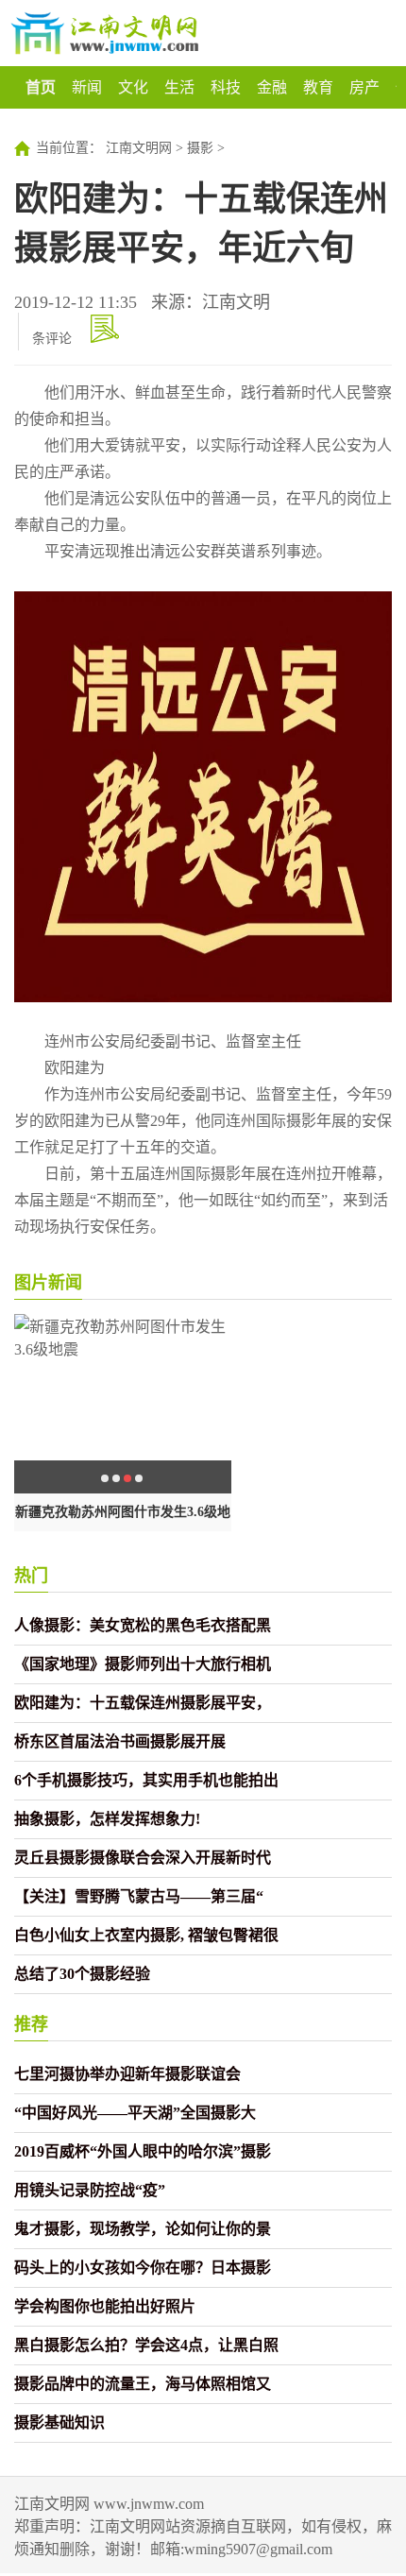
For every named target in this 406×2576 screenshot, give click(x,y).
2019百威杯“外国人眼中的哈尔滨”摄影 (143, 2151)
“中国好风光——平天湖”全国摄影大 (135, 2113)
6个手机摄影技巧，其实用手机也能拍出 (146, 1780)
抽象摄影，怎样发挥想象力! (107, 1819)
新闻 (87, 87)
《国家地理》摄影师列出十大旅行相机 (143, 1664)
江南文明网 (139, 148)
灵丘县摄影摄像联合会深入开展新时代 (143, 1858)
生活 (179, 87)
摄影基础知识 (59, 2422)
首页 (41, 87)
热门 (31, 1576)
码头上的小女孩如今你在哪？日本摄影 (143, 2268)
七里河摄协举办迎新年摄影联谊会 (127, 2074)
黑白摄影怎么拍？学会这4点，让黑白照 (146, 2345)
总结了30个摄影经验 (82, 1974)
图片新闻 (48, 1283)
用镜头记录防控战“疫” (90, 2190)
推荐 (31, 2024)
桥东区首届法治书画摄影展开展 (120, 1741)
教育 (318, 87)
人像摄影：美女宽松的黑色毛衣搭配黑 (143, 1625)
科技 (226, 87)
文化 (133, 87)
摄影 (200, 148)
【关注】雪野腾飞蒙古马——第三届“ (139, 1896)
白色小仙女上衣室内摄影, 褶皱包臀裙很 (146, 1935)
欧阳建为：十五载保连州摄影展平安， (143, 1703)
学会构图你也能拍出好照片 (105, 2306)
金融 (272, 87)
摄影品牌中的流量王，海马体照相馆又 (143, 2384)
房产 (364, 87)
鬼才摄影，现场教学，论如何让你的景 (143, 2229)
